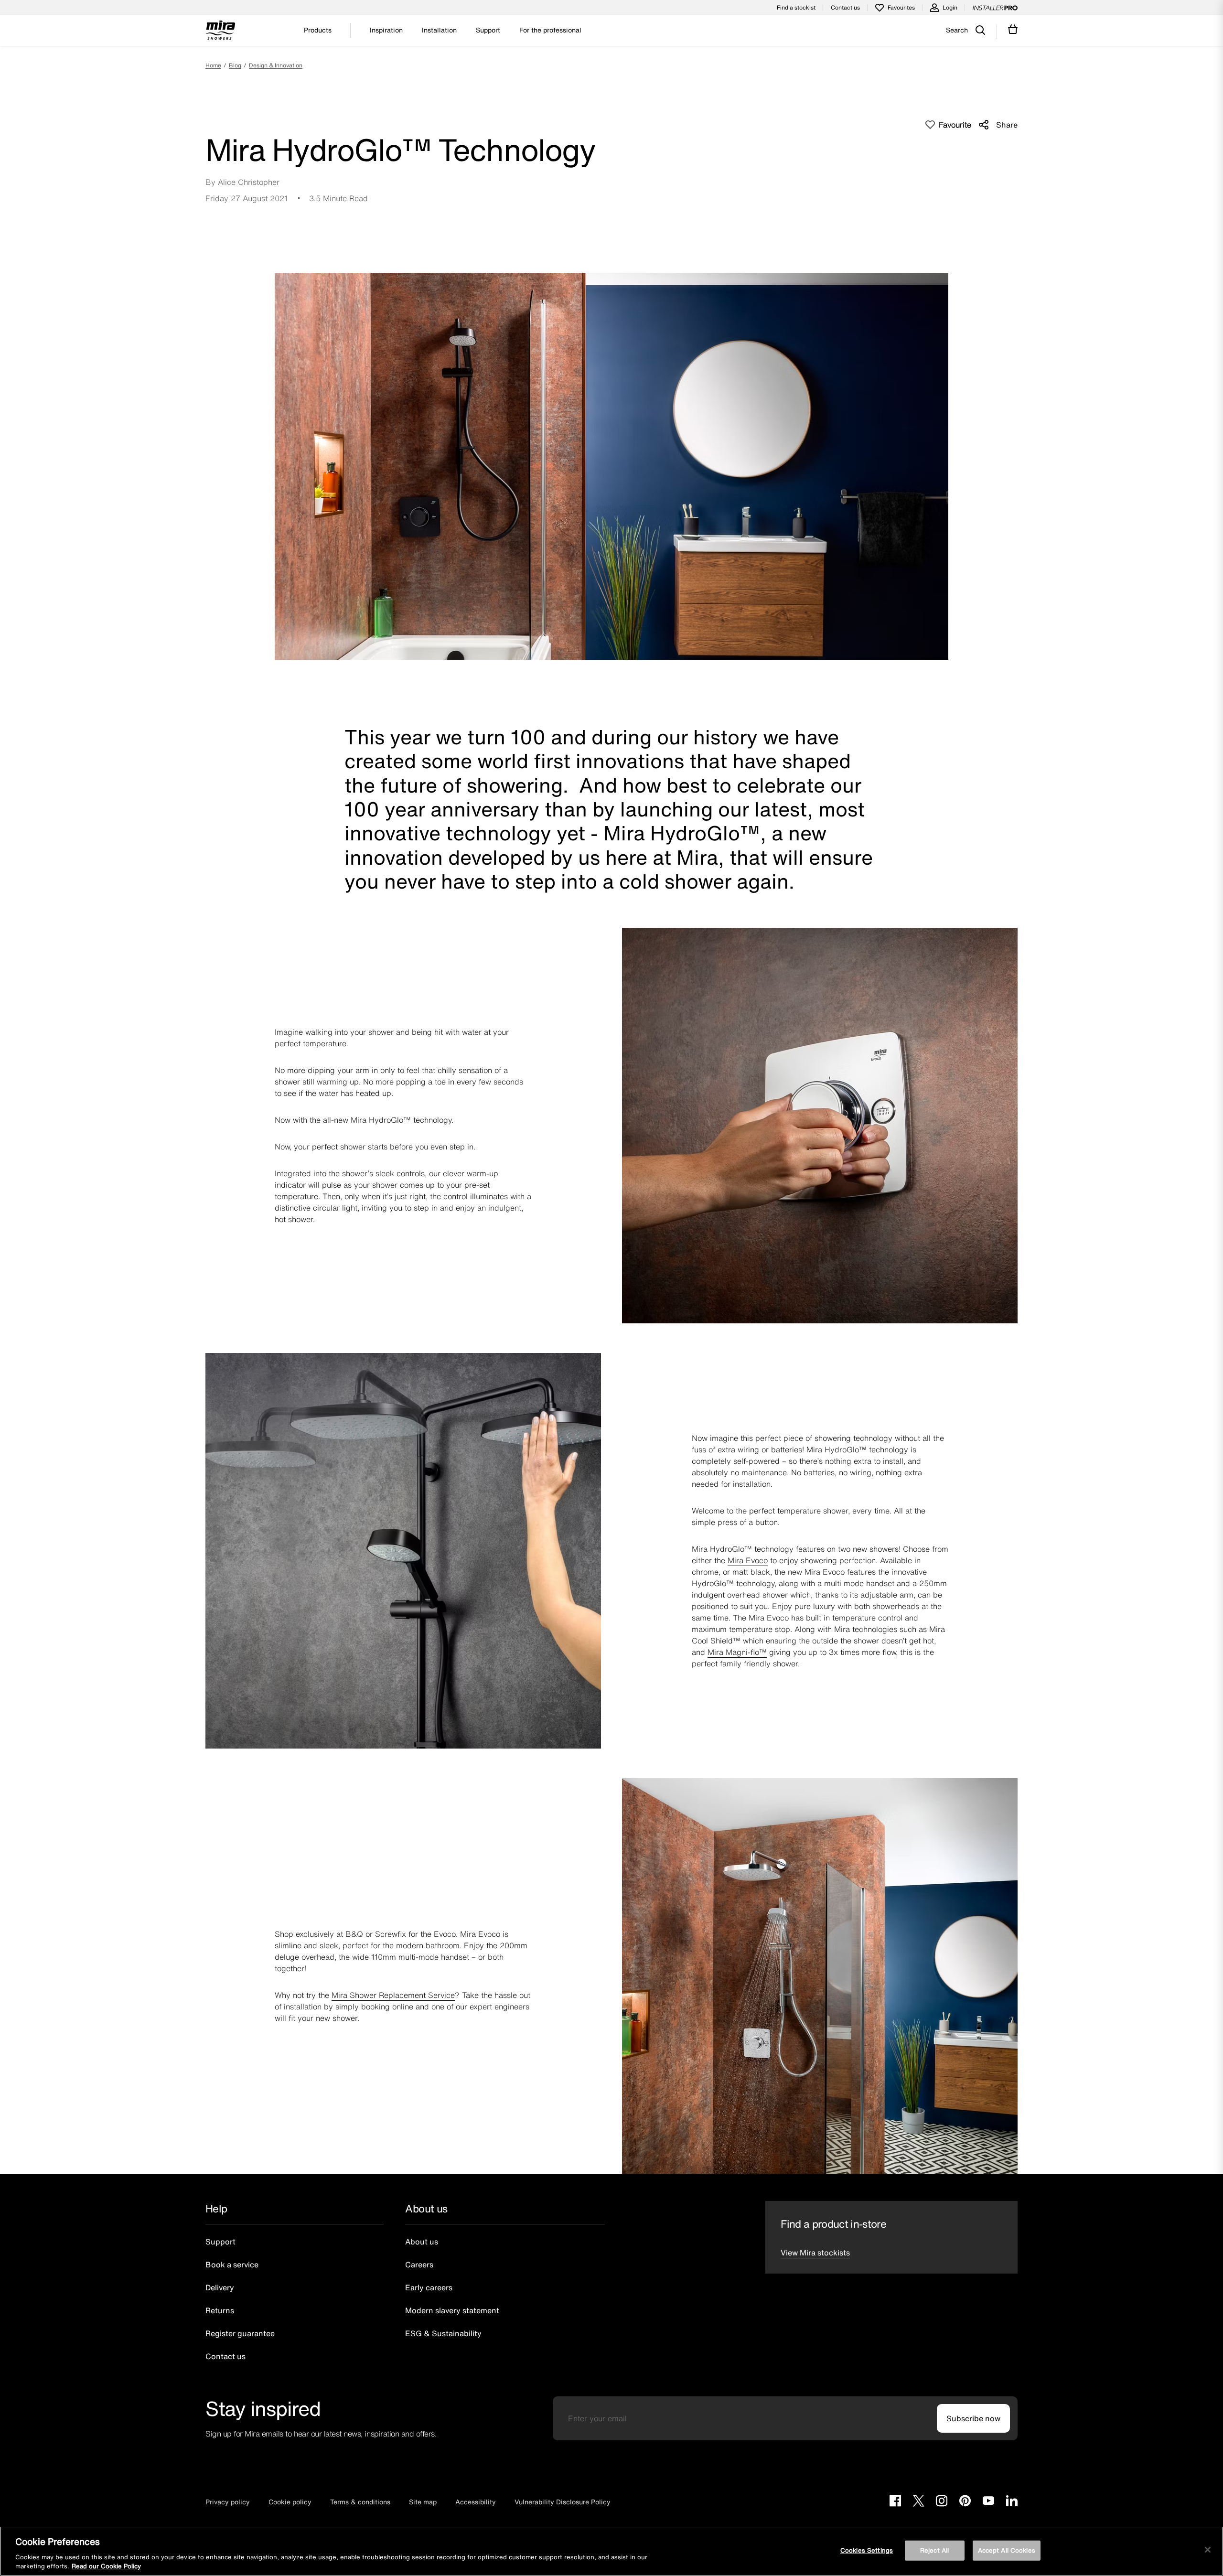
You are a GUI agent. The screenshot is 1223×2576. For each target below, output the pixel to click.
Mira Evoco (748, 1560)
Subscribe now (973, 2418)
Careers (419, 2265)
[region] (611, 2551)
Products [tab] (318, 30)
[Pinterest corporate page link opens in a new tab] (965, 2502)
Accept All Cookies (1007, 2550)
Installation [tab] (439, 30)
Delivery (220, 2287)
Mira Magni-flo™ (737, 1652)
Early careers (429, 2287)
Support (220, 2242)
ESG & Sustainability (443, 2333)
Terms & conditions (360, 2502)
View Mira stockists (815, 2253)
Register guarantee (240, 2333)
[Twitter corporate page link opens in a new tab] (918, 2502)
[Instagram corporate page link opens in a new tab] (942, 2502)
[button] (948, 125)
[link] (225, 65)
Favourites (901, 7)
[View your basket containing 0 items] (1013, 29)
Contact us (845, 7)
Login (950, 7)
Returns (220, 2310)
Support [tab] (488, 30)
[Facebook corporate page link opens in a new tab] (895, 2502)
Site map (423, 2502)
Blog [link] (235, 65)
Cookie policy (290, 2502)
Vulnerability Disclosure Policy (563, 2502)
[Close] (1208, 2550)
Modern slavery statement (452, 2310)
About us (422, 2242)
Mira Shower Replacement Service (393, 1995)
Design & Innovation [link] (276, 65)
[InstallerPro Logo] (995, 8)
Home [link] (213, 65)
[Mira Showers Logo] (220, 32)
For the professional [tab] (550, 30)
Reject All (934, 2550)
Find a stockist (796, 7)
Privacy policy (228, 2502)
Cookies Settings (867, 2550)
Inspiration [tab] (386, 30)
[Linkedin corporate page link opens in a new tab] (1012, 2502)
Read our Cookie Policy (106, 2566)
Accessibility (476, 2502)
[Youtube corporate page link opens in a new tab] (988, 2502)
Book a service (232, 2265)
